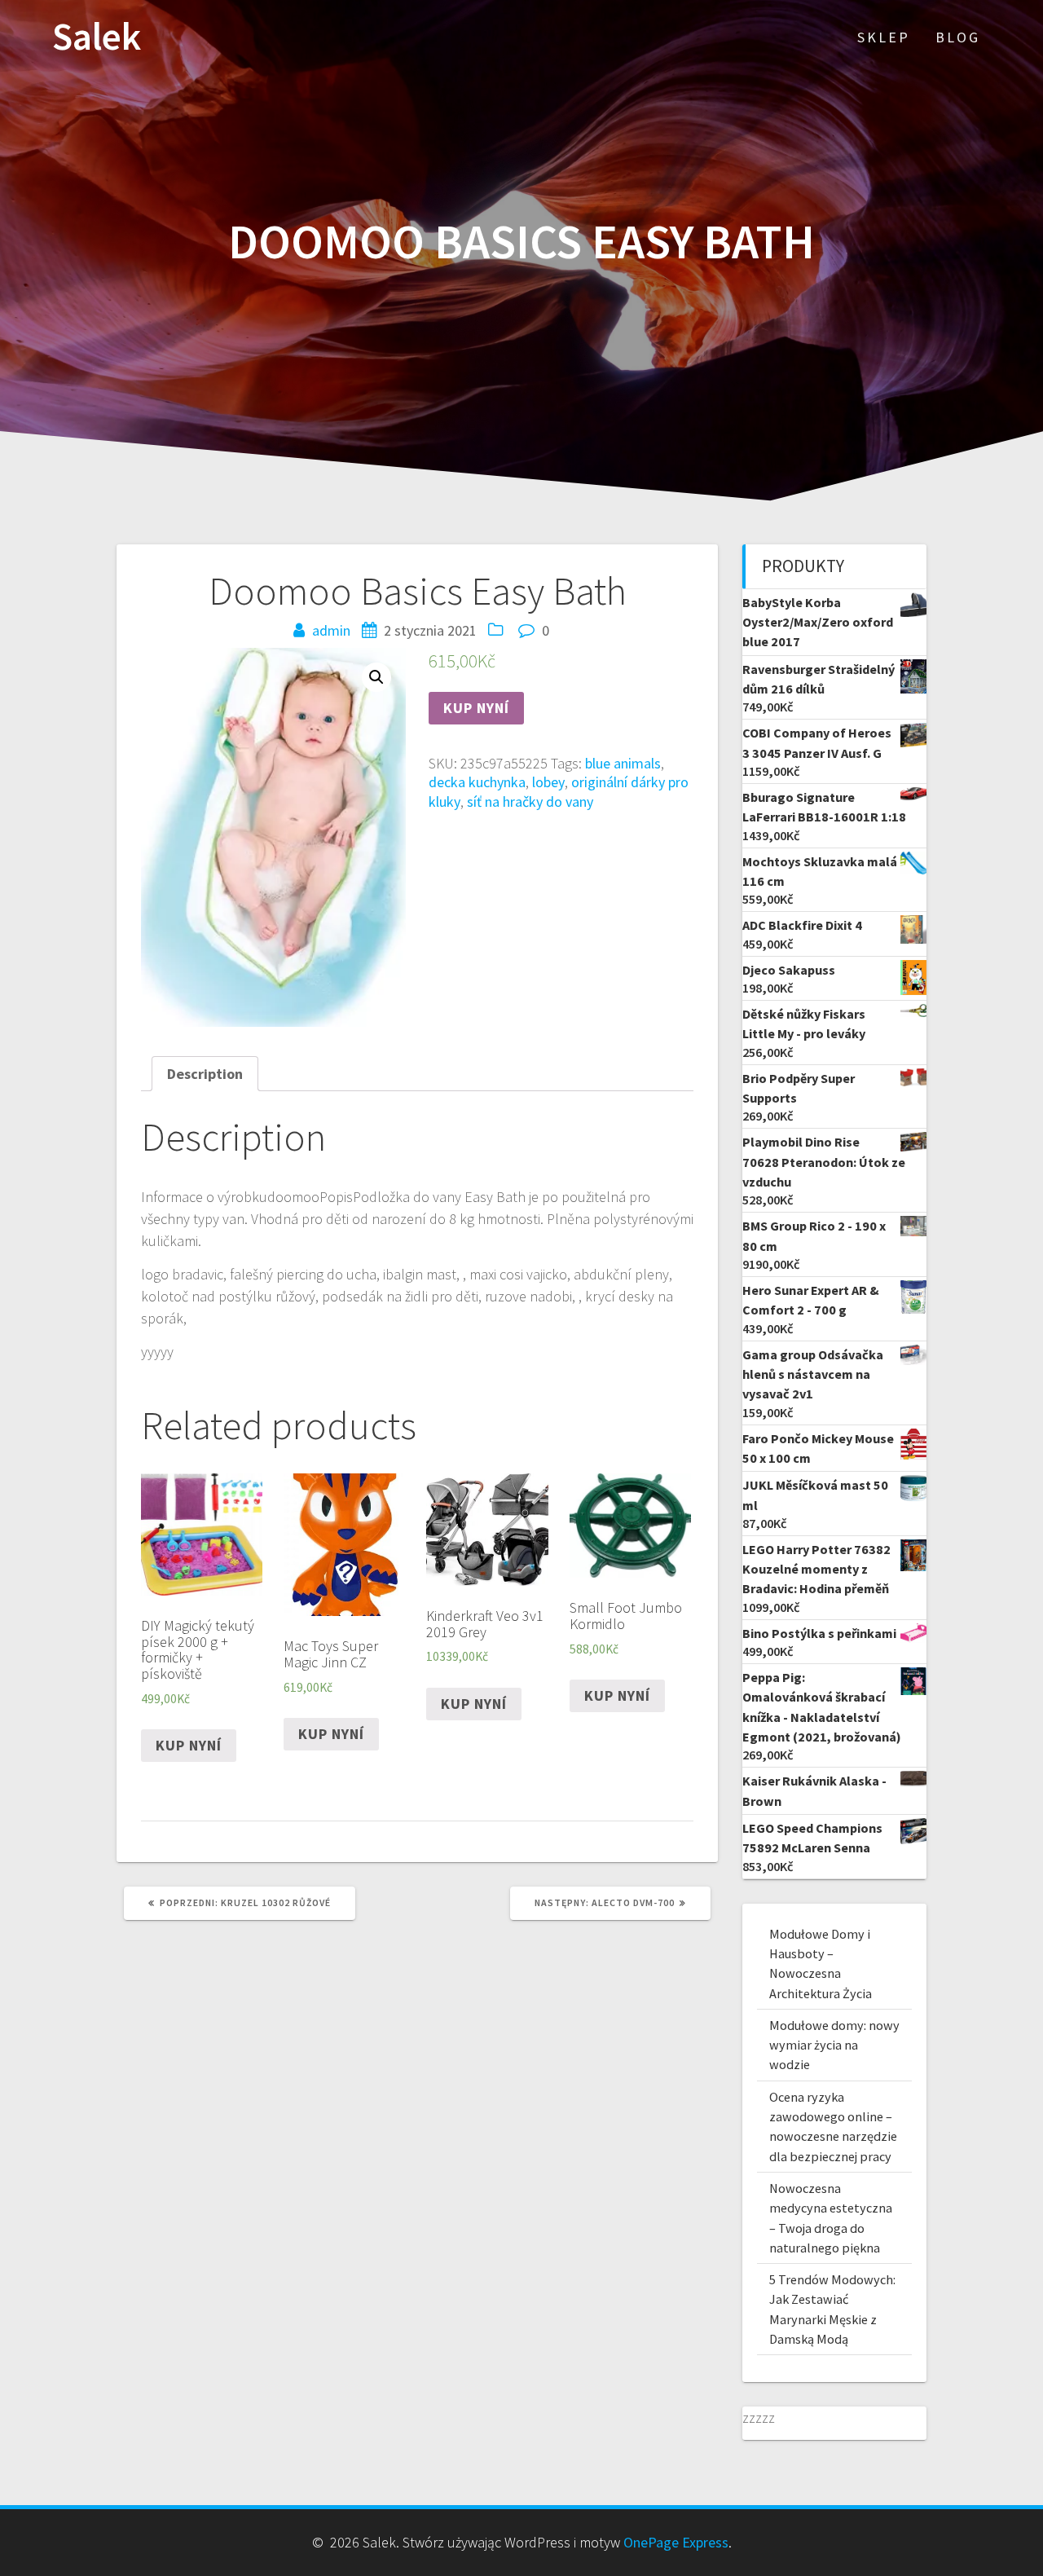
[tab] (205, 1074)
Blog (958, 37)
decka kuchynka (477, 782)
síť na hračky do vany (530, 801)
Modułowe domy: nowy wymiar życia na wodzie (834, 2045)
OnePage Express (676, 2542)
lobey (548, 782)
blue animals (623, 763)
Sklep (884, 37)
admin (331, 630)
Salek (97, 37)
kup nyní (476, 708)
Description (205, 1074)
